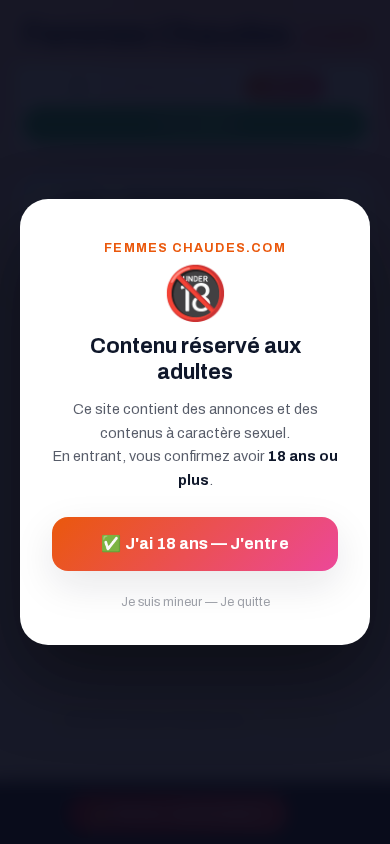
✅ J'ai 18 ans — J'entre (194, 543)
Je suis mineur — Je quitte (195, 602)
